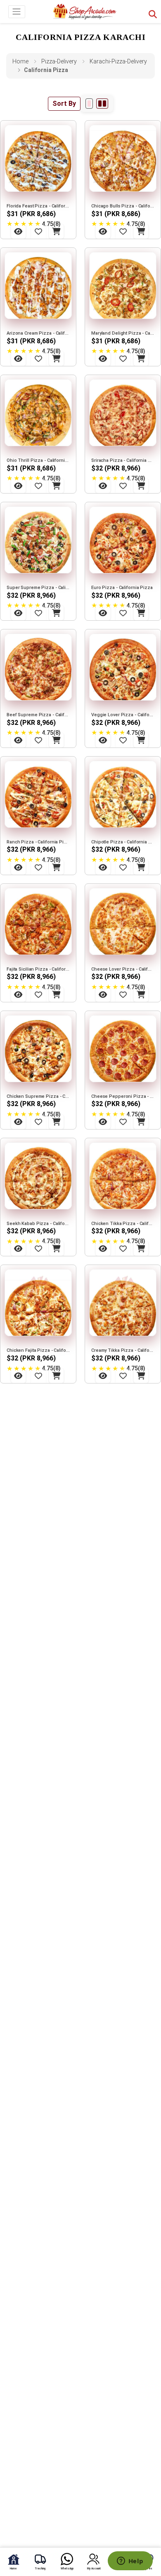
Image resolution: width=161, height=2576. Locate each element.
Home (20, 61)
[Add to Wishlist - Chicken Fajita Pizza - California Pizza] (38, 1376)
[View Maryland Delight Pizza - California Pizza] (103, 359)
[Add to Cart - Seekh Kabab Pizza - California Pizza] (56, 1248)
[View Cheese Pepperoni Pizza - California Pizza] (103, 1122)
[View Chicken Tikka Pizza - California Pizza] (103, 1248)
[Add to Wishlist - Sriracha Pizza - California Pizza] (123, 486)
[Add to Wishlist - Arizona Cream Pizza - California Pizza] (38, 359)
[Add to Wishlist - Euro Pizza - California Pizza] (123, 613)
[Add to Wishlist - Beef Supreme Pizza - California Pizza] (38, 740)
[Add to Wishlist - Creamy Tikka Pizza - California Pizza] (123, 1376)
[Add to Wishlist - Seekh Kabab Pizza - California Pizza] (38, 1248)
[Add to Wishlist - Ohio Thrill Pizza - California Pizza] (38, 486)
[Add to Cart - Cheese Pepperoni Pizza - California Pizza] (141, 1122)
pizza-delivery (59, 61)
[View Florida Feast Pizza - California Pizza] (18, 231)
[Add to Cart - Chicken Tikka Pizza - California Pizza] (141, 1248)
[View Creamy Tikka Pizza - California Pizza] (103, 1376)
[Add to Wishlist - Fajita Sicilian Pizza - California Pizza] (38, 995)
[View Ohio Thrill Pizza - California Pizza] (18, 486)
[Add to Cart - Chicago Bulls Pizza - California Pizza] (141, 231)
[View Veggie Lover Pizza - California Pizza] (103, 740)
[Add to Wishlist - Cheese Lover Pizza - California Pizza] (123, 995)
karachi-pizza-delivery (118, 61)
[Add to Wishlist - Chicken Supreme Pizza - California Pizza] (38, 1122)
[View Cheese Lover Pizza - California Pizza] (103, 995)
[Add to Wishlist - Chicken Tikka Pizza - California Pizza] (123, 1248)
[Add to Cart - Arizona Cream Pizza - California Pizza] (56, 359)
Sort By (64, 104)
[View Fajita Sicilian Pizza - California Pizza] (18, 995)
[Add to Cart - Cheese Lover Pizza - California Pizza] (141, 995)
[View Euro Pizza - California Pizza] (103, 613)
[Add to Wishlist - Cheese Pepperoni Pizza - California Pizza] (123, 1122)
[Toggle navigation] (17, 12)
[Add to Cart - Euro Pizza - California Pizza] (141, 613)
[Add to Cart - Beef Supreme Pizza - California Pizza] (56, 740)
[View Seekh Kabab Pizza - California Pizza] (18, 1248)
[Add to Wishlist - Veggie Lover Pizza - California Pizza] (123, 740)
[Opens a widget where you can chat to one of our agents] (130, 2562)
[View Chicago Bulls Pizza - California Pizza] (103, 231)
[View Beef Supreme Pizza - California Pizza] (18, 740)
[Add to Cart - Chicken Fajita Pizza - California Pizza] (56, 1376)
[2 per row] (102, 104)
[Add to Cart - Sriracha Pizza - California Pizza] (141, 486)
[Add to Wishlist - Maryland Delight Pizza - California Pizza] (123, 359)
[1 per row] (89, 104)
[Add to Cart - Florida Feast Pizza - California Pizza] (56, 231)
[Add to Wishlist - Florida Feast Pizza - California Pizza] (38, 231)
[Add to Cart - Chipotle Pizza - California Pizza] (141, 867)
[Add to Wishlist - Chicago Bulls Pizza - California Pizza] (123, 231)
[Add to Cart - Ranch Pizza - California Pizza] (56, 867)
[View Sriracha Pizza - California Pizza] (103, 486)
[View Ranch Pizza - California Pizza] (18, 867)
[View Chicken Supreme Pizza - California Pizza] (18, 1122)
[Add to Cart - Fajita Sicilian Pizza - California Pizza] (56, 995)
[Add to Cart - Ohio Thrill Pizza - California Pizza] (56, 486)
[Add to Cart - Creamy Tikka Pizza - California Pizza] (141, 1376)
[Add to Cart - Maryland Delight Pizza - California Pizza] (141, 359)
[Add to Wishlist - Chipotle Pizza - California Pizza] (123, 867)
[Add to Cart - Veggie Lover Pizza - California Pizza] (141, 740)
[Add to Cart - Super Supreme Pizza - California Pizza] (56, 613)
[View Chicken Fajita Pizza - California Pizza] (18, 1376)
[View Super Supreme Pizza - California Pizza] (18, 613)
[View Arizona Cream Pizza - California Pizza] (18, 359)
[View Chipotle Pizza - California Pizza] (103, 867)
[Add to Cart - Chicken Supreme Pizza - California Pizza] (56, 1122)
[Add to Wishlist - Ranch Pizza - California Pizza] (38, 867)
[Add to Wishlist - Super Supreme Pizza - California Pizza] (38, 613)
